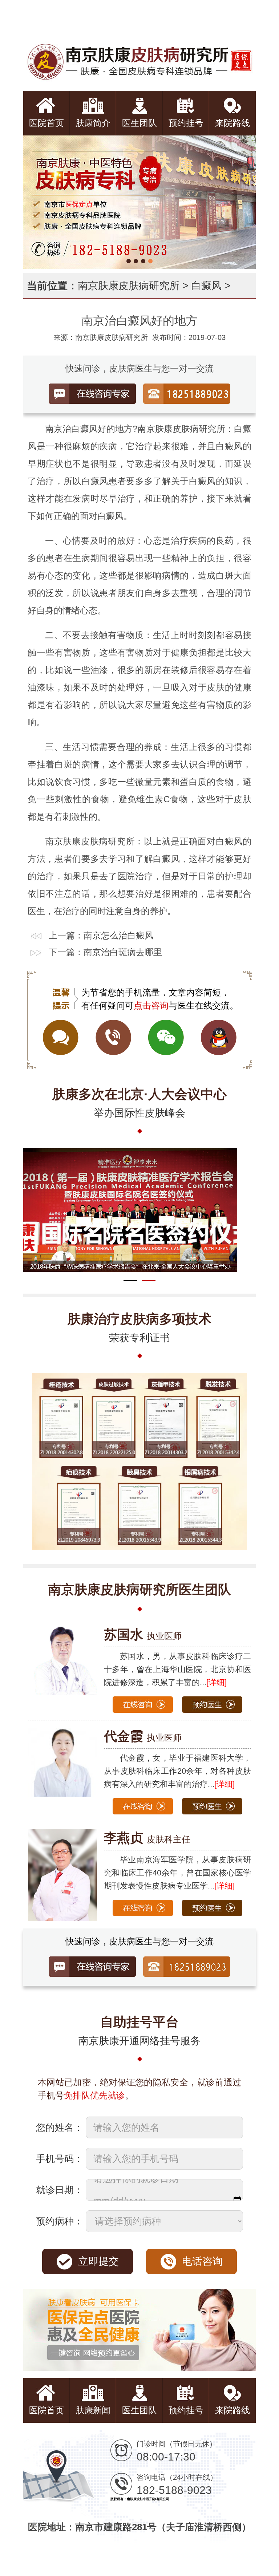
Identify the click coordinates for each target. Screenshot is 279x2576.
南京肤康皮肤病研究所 (129, 286)
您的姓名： (60, 2127)
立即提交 (98, 2261)
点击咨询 (151, 1005)
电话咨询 (202, 2261)
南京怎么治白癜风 (118, 935)
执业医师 (143, 1636)
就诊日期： (60, 2190)
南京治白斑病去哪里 (123, 952)
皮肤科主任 (147, 1839)
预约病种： (60, 2221)
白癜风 (206, 286)
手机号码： (60, 2159)
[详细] (217, 1682)
